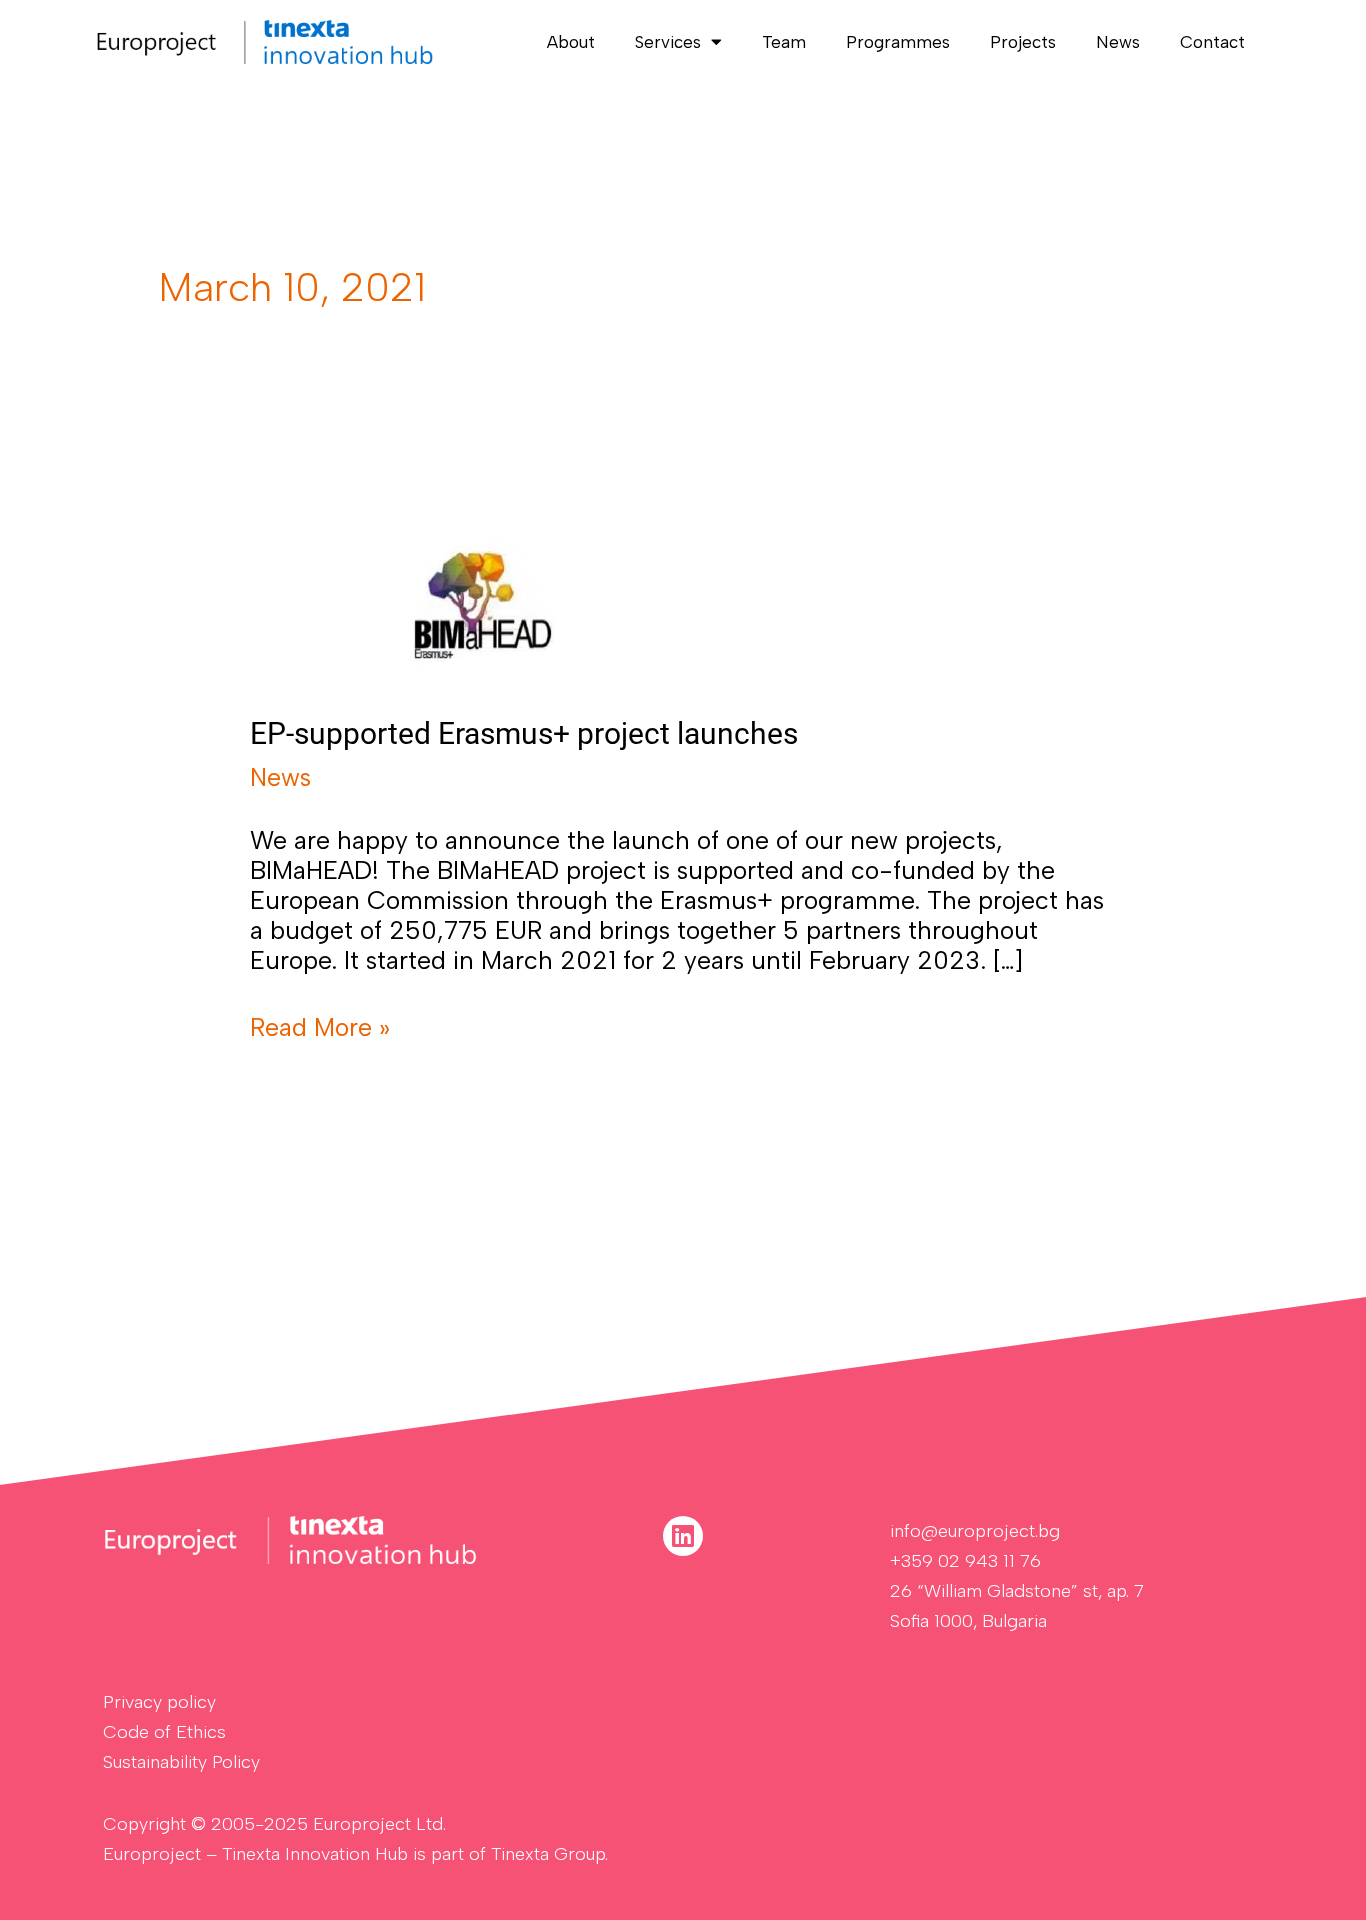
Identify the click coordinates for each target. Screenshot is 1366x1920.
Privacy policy (159, 1702)
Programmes (898, 42)
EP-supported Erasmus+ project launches (524, 733)
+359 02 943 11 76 (965, 1561)
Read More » (320, 1027)
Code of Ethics (164, 1732)
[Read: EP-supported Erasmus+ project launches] (483, 600)
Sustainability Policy (181, 1762)
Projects (1023, 42)
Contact (1212, 42)
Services (668, 42)
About (571, 42)
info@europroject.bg (975, 1531)
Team (784, 42)
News (1118, 42)
